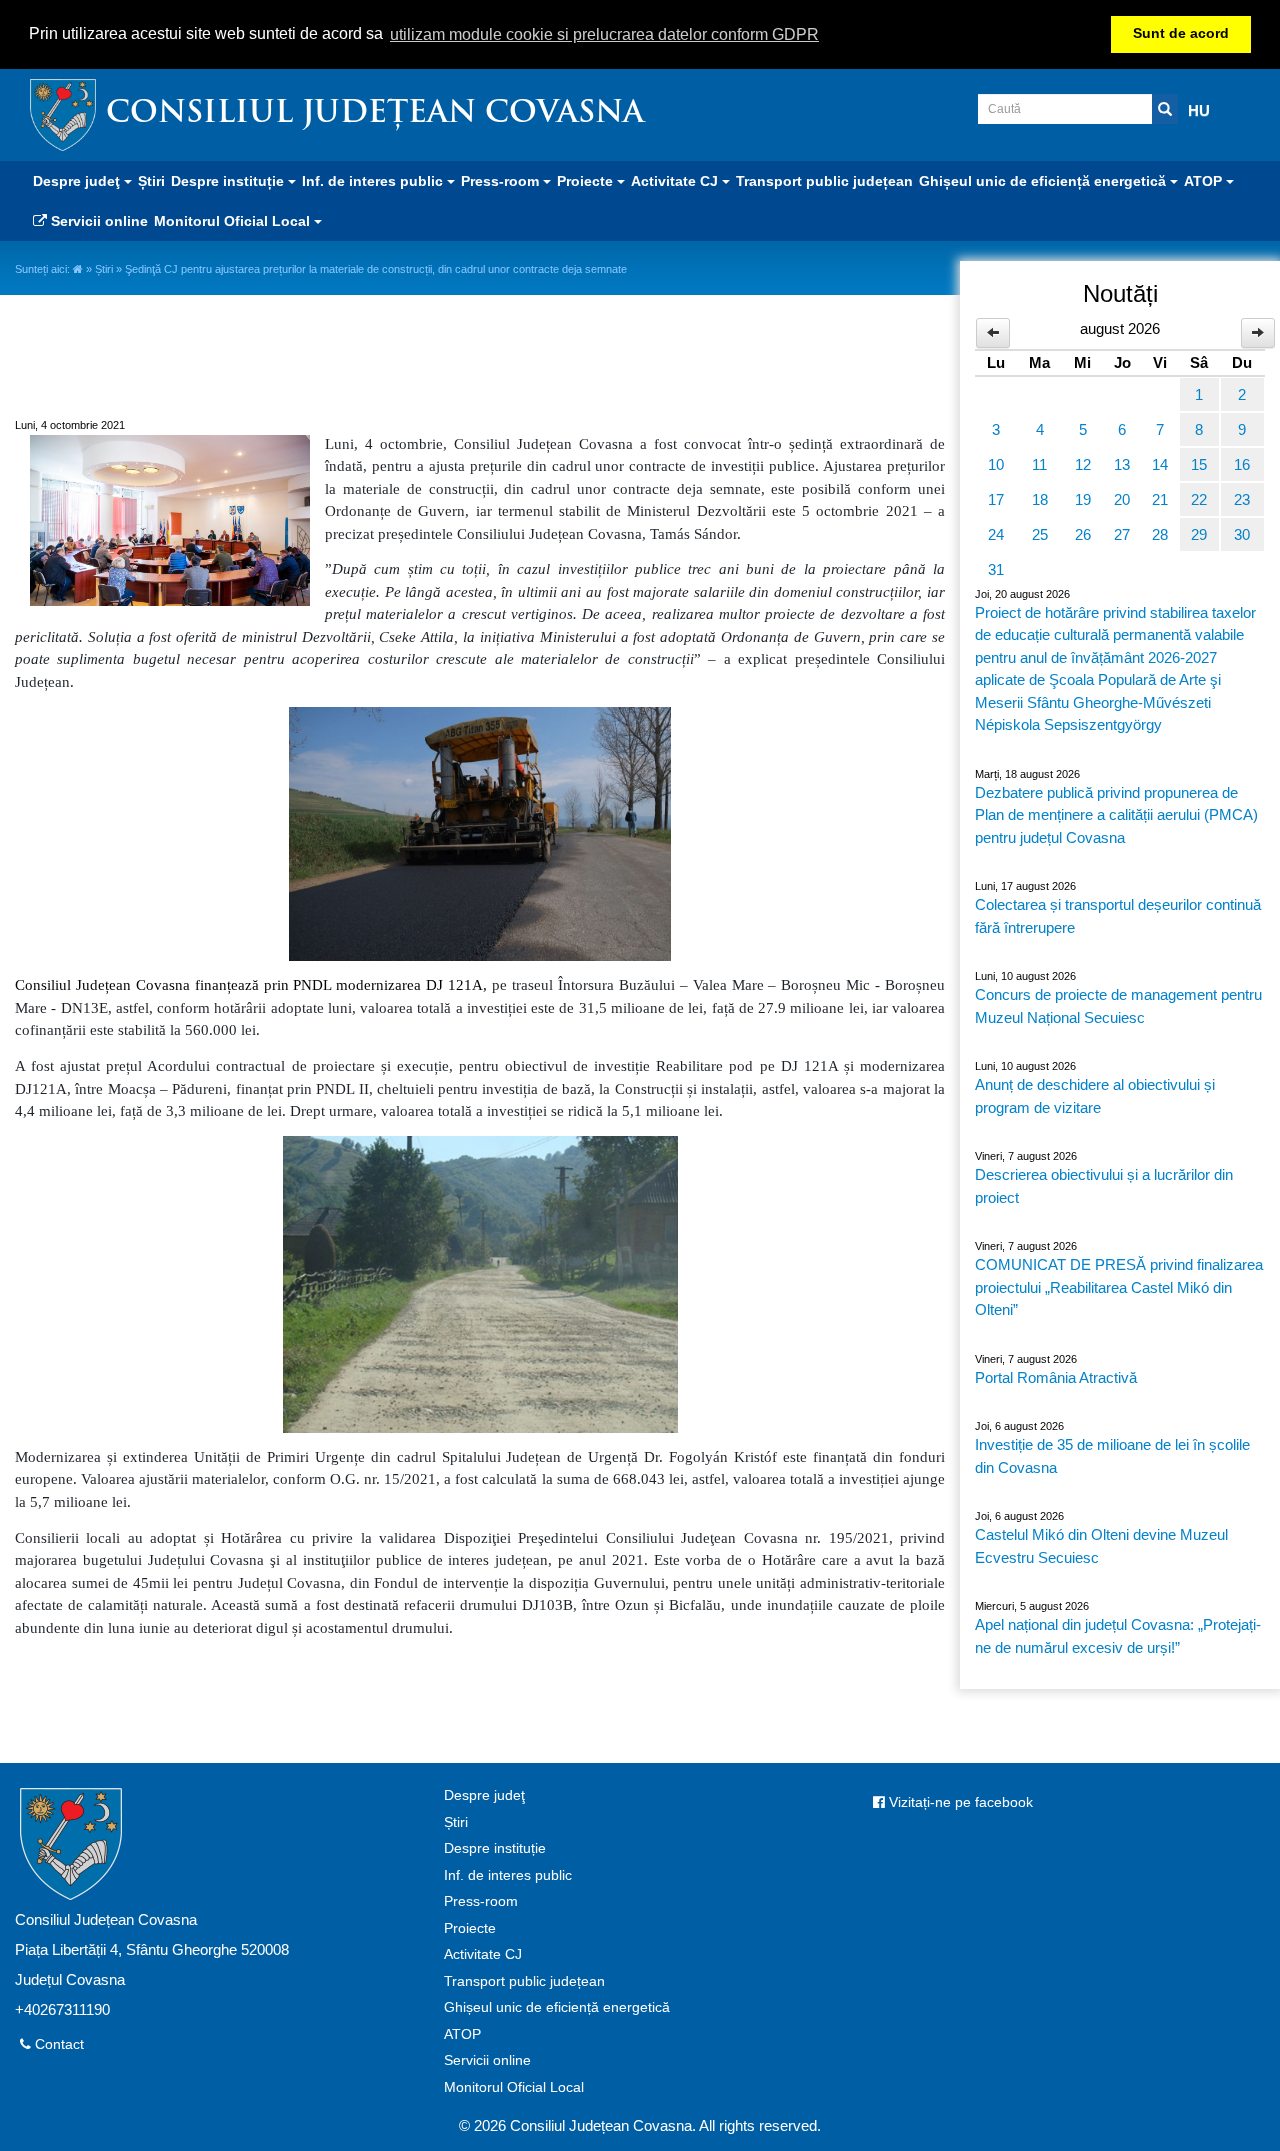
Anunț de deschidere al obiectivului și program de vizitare (1095, 1096)
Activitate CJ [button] (676, 181)
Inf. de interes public (508, 1875)
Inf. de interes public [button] (374, 181)
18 (1040, 499)
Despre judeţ (484, 1795)
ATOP (462, 2034)
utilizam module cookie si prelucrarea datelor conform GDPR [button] (604, 34)
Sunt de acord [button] (1181, 33)
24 (996, 534)
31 (996, 569)
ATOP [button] (1205, 181)
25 (1040, 534)
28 (1160, 534)
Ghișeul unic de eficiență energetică (557, 2007)
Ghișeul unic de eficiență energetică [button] (1044, 181)
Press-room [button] (502, 181)
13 (1122, 464)
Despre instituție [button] (229, 181)
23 (1242, 499)
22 (1199, 499)
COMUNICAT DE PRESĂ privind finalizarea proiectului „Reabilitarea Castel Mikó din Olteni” (1119, 1287)
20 (1122, 499)
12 (1083, 464)
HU (1199, 110)
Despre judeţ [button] (78, 181)
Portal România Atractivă (1056, 1377)
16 (1242, 464)
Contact (57, 2044)
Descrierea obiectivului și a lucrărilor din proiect (1104, 1186)
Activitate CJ (483, 1954)
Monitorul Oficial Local (514, 2087)
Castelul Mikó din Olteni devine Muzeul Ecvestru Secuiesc (1101, 1546)
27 (1122, 534)
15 (1199, 464)
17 (996, 499)
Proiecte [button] (587, 181)
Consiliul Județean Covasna (375, 114)
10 (996, 464)
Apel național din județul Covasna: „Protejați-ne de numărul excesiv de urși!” (1118, 1636)
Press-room (481, 1901)
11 (1039, 464)
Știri (151, 181)
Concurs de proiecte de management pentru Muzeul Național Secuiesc (1118, 1006)
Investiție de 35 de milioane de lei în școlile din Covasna (1112, 1456)
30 (1242, 534)
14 (1160, 464)
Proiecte (470, 1928)
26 (1083, 534)
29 (1199, 534)
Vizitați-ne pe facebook (959, 1802)
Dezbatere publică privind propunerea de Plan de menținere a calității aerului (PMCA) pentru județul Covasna (1116, 815)
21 (1160, 499)
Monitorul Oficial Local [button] (234, 221)
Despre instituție (495, 1848)
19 (1083, 499)
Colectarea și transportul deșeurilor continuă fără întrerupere (1118, 916)
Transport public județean (824, 181)
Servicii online (97, 221)
